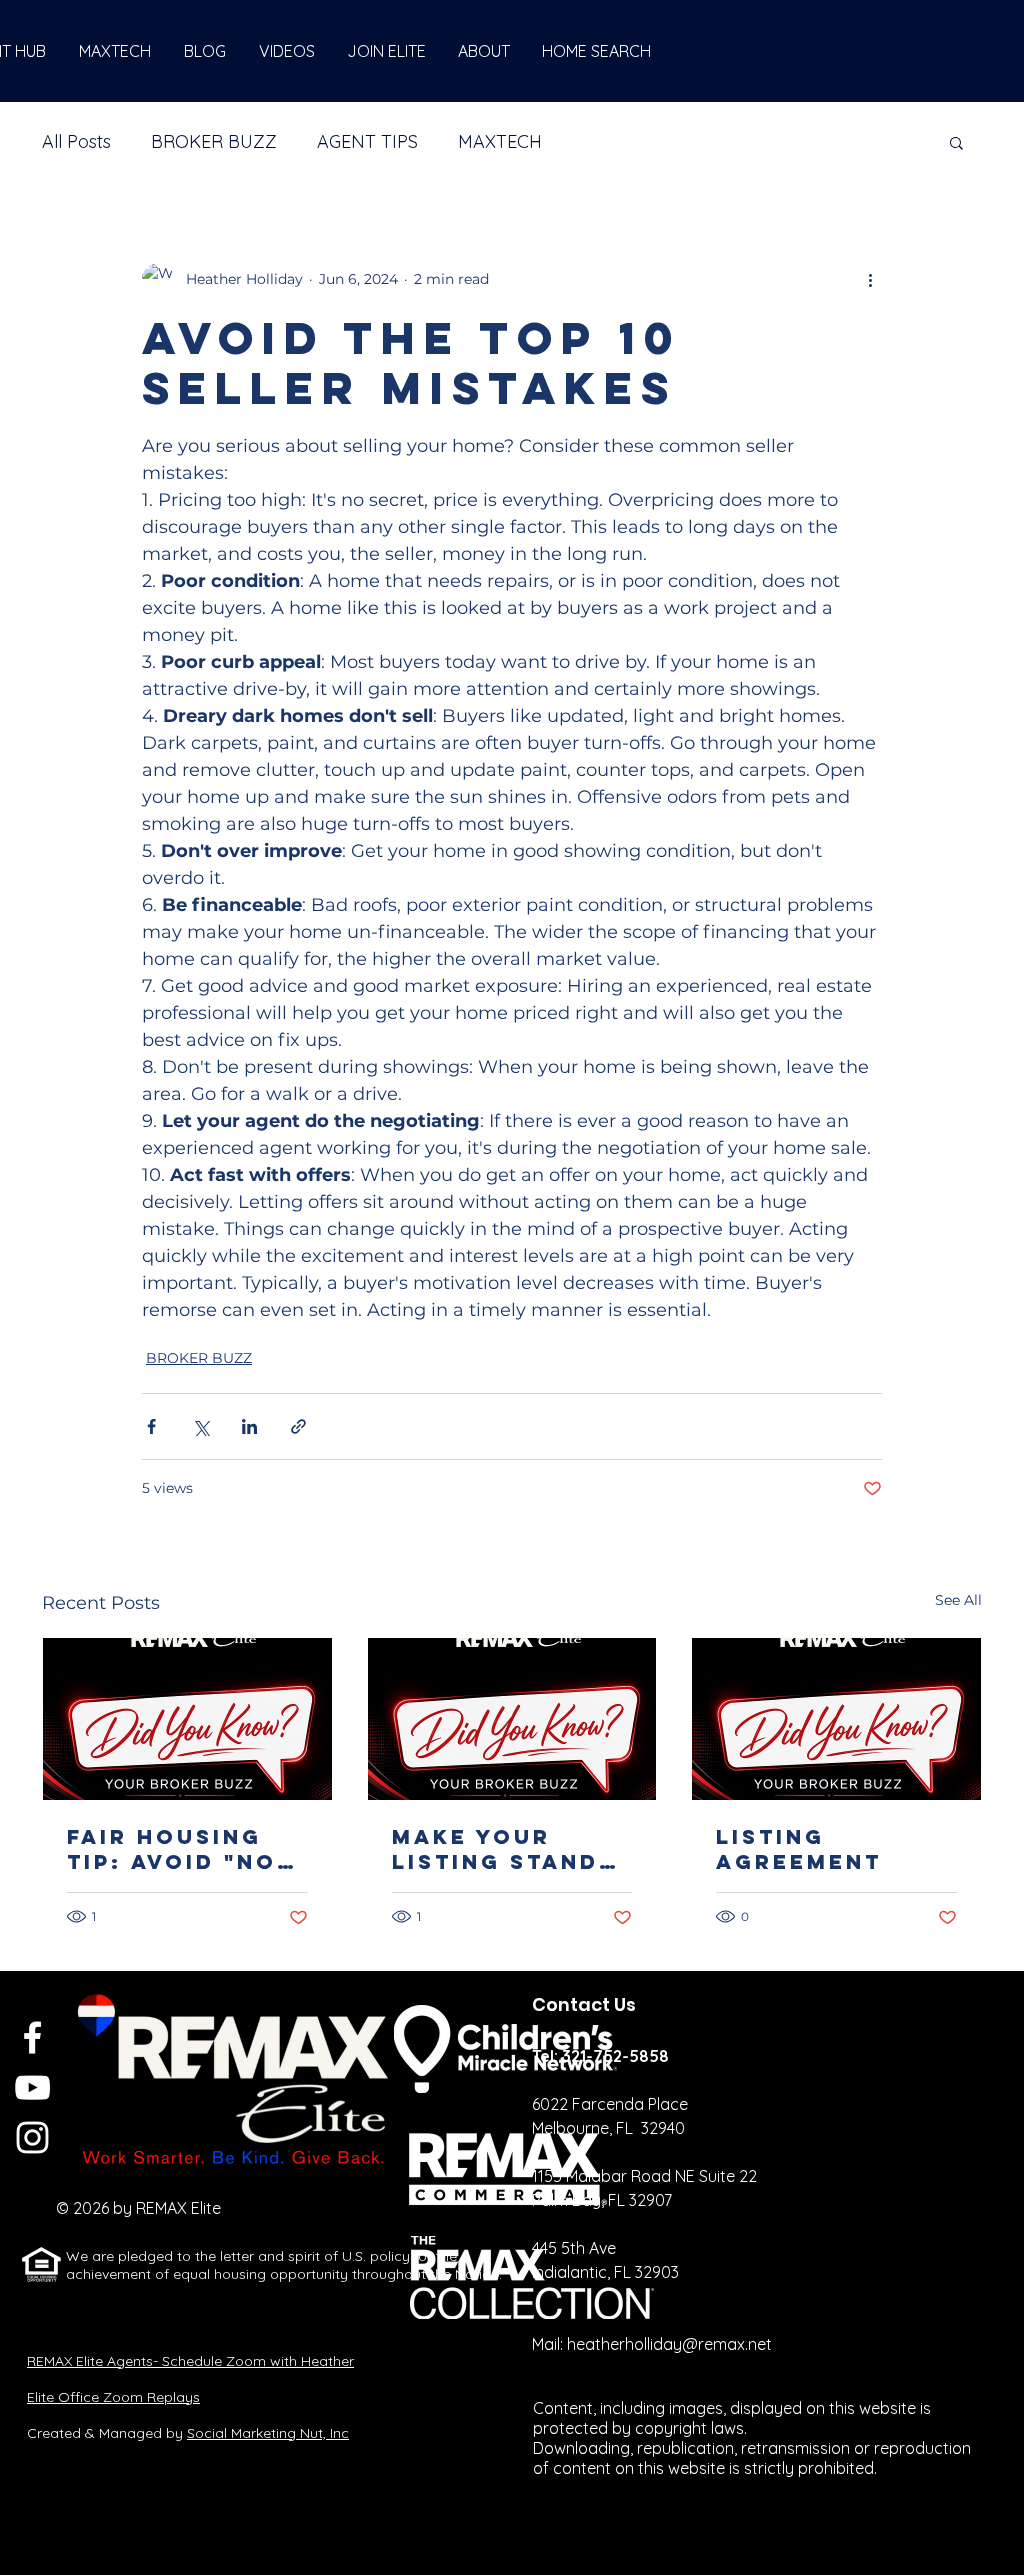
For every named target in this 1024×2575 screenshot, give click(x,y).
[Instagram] (32, 2137)
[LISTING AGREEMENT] (836, 1719)
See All (958, 1600)
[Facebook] (32, 2037)
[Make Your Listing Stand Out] (512, 1719)
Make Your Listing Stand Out (495, 1849)
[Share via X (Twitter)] (200, 1426)
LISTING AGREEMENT (799, 1849)
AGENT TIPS (367, 141)
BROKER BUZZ (214, 141)
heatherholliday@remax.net (669, 2344)
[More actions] (870, 279)
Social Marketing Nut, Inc (268, 2433)
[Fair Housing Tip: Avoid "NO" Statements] (187, 1719)
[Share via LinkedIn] (249, 1426)
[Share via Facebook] (151, 1426)
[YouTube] (32, 2087)
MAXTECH (500, 141)
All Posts (76, 141)
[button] (956, 142)
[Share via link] (298, 1426)
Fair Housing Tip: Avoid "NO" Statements (178, 1849)
